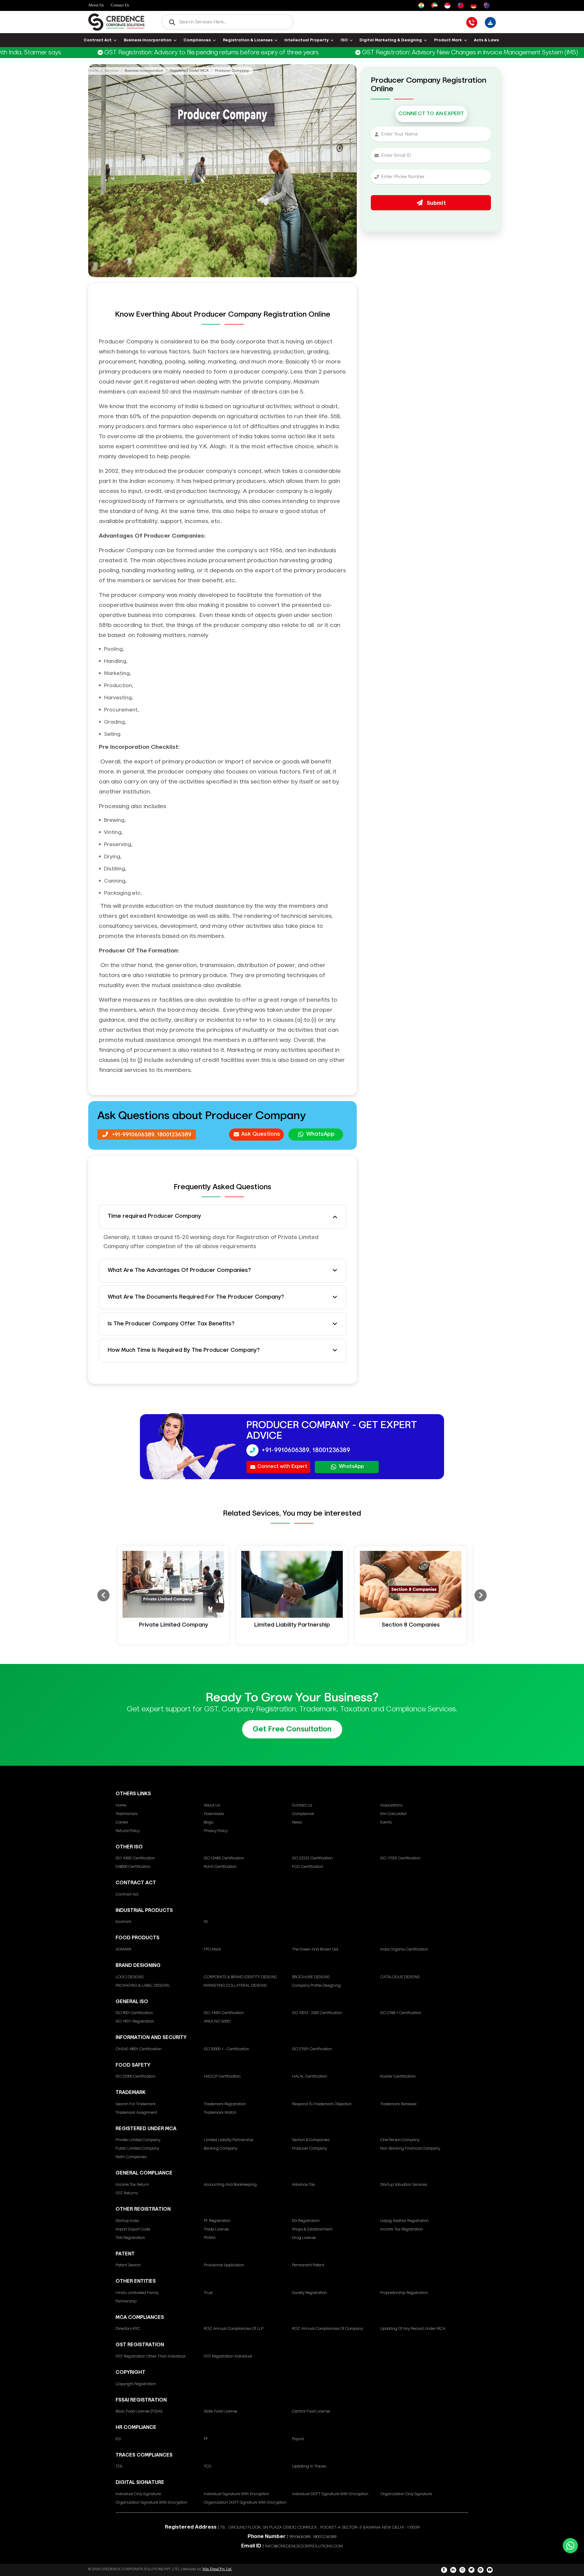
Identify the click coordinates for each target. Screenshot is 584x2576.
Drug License (304, 2238)
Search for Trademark (136, 2104)
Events (386, 1822)
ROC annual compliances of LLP (234, 2329)
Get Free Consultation (292, 1729)
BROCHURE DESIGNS (311, 1977)
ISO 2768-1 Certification (401, 2013)
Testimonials (127, 1814)
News (297, 1822)
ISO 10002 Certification (135, 1858)
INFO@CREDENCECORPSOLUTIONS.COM (304, 2546)
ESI (118, 2439)
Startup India (127, 2221)
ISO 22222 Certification (312, 1858)
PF (206, 2439)
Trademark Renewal (398, 2104)
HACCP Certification (222, 2077)
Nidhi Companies (131, 2157)
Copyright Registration (136, 2384)
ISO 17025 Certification (400, 1858)
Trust (208, 2293)
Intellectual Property (306, 40)
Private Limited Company (138, 2140)
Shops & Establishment (312, 2229)
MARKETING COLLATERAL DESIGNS (235, 1986)
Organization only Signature (406, 2494)
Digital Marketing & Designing (391, 40)
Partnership (126, 2301)
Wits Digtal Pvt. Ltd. (217, 2569)
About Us (96, 5)
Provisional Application (224, 2265)
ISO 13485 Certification (224, 1858)
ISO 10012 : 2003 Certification (317, 2013)
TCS (207, 2466)
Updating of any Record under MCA (413, 2329)
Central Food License (311, 2411)
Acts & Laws (486, 40)
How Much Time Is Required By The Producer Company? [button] (184, 1350)
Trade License (216, 2229)
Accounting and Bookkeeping (230, 2185)
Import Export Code (133, 2229)
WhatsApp (320, 1134)
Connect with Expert (282, 1467)
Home (93, 71)
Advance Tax (304, 2185)
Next (481, 1595)
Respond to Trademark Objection (322, 2104)
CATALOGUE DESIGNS (400, 1977)
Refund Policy (128, 1831)
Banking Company (221, 2149)
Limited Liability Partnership (229, 2140)
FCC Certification (308, 1867)
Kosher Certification (398, 2077)
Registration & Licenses (248, 40)
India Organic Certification (404, 1949)
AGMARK (123, 1949)
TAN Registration (130, 2238)
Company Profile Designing (316, 1986)
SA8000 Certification (133, 1867)
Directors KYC (128, 2329)
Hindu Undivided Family (137, 2293)
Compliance (303, 1814)
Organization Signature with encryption (151, 2503)
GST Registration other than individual (151, 2356)
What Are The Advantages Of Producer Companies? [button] (179, 1270)
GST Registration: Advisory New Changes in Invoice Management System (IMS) (409, 53)
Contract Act (98, 40)
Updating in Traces (309, 2466)
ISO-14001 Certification (224, 2013)
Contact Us (120, 5)
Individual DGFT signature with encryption (330, 2494)
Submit (435, 203)
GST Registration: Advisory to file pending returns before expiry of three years (151, 53)
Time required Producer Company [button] (154, 1216)
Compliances (197, 40)
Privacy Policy (216, 1831)
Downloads (214, 1814)
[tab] (222, 1217)
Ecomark (123, 1922)
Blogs (209, 1822)
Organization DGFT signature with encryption (245, 2503)
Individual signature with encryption (236, 2494)
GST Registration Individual (228, 2356)
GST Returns (127, 2193)
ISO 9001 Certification (134, 2013)
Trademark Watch (220, 2113)
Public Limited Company (137, 2149)
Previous (103, 1595)
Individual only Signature (138, 2494)
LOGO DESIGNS (130, 1977)
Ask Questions (261, 1134)
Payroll (298, 2439)
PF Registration (217, 2221)
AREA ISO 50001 (217, 2022)
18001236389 (174, 1135)
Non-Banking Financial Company (410, 2149)
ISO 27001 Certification (312, 2049)
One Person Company (400, 2140)
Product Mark (448, 40)
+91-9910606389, (134, 1135)
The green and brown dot (315, 1949)
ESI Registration (306, 2221)
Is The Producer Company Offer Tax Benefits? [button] (171, 1324)
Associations (391, 1805)
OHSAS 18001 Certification (139, 2049)
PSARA (210, 2238)
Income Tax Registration (402, 2229)
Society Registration (309, 2293)
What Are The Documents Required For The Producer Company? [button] (196, 1297)
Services (112, 71)
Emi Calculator (393, 1814)
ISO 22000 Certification (136, 2077)
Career (122, 1822)
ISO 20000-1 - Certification (226, 2049)
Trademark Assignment (136, 2113)
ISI (206, 1922)
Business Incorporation (148, 40)
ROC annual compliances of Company (327, 2329)
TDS (119, 2466)
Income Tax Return (132, 2185)
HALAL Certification (310, 2077)
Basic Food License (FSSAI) (139, 2411)
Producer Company (309, 2149)
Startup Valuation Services (404, 2185)
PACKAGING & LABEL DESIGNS (143, 1986)
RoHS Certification (220, 1867)
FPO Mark (212, 1949)
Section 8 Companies (311, 2140)
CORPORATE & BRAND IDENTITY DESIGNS (240, 1977)
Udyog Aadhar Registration (405, 2221)
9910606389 (300, 2537)
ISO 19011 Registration (135, 2022)
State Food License (221, 2411)
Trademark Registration (225, 2104)
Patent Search (128, 2265)
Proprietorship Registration (404, 2293)
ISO (344, 40)
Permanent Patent (308, 2265)
